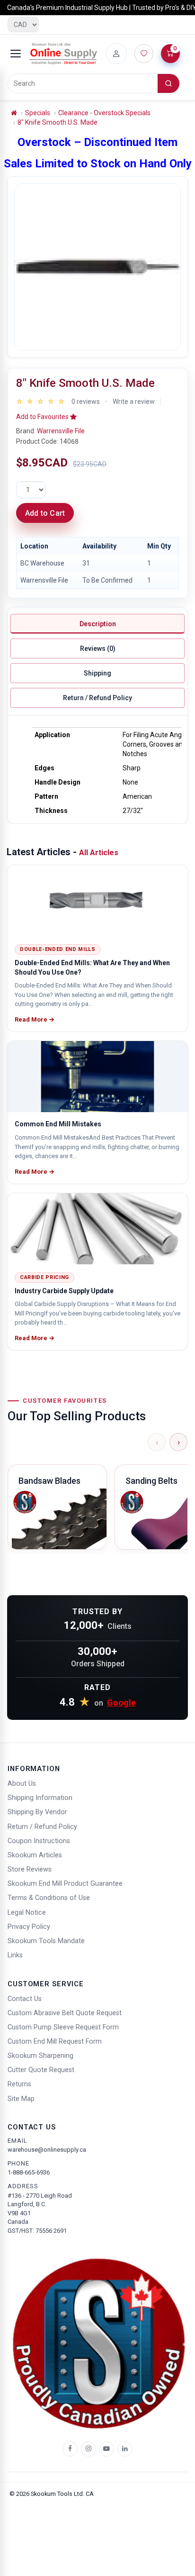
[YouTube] (106, 2449)
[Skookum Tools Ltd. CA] (63, 54)
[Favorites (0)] (144, 54)
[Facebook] (70, 2449)
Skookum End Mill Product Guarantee (65, 1884)
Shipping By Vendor (37, 1812)
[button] (46, 417)
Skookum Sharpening (40, 2056)
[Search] (168, 83)
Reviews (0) (98, 649)
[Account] (116, 54)
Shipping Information (40, 1798)
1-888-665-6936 (29, 2172)
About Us (22, 1784)
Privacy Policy (29, 1927)
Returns (19, 2084)
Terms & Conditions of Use (49, 1898)
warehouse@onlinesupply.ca (47, 2150)
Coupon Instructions (39, 1841)
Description (98, 624)
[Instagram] (89, 2449)
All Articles (99, 853)
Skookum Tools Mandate (46, 1941)
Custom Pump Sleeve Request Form (63, 2027)
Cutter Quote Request (41, 2070)
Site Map (21, 2099)
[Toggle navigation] (16, 54)
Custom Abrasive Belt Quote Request (65, 2013)
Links (15, 1955)
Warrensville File (61, 431)
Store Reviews (30, 1869)
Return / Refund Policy (97, 698)
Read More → (35, 1019)
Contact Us (25, 1999)
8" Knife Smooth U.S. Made (58, 122)
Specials (38, 113)
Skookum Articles (35, 1855)
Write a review (134, 402)
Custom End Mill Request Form (55, 2042)
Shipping (97, 673)
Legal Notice (27, 1913)
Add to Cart (45, 513)
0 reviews (86, 402)
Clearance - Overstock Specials (104, 113)
